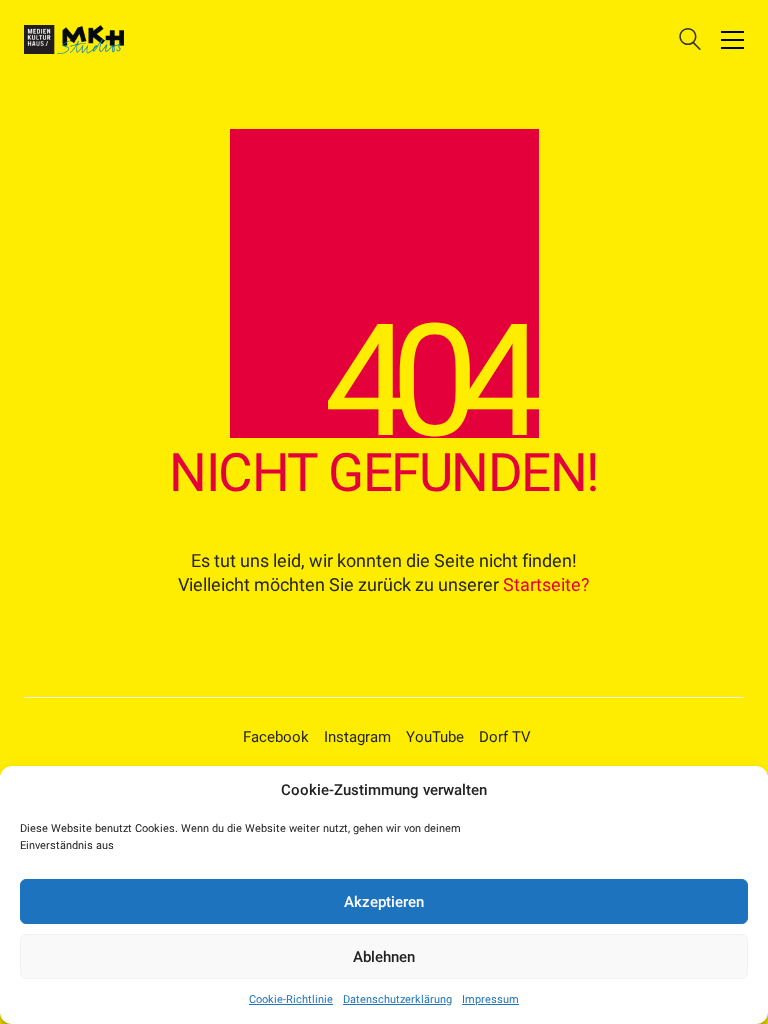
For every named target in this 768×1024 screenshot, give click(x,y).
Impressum (490, 999)
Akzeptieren (384, 902)
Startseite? (546, 584)
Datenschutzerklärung (397, 999)
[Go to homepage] (74, 39)
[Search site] (690, 42)
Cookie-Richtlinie (291, 999)
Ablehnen (384, 957)
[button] (732, 40)
